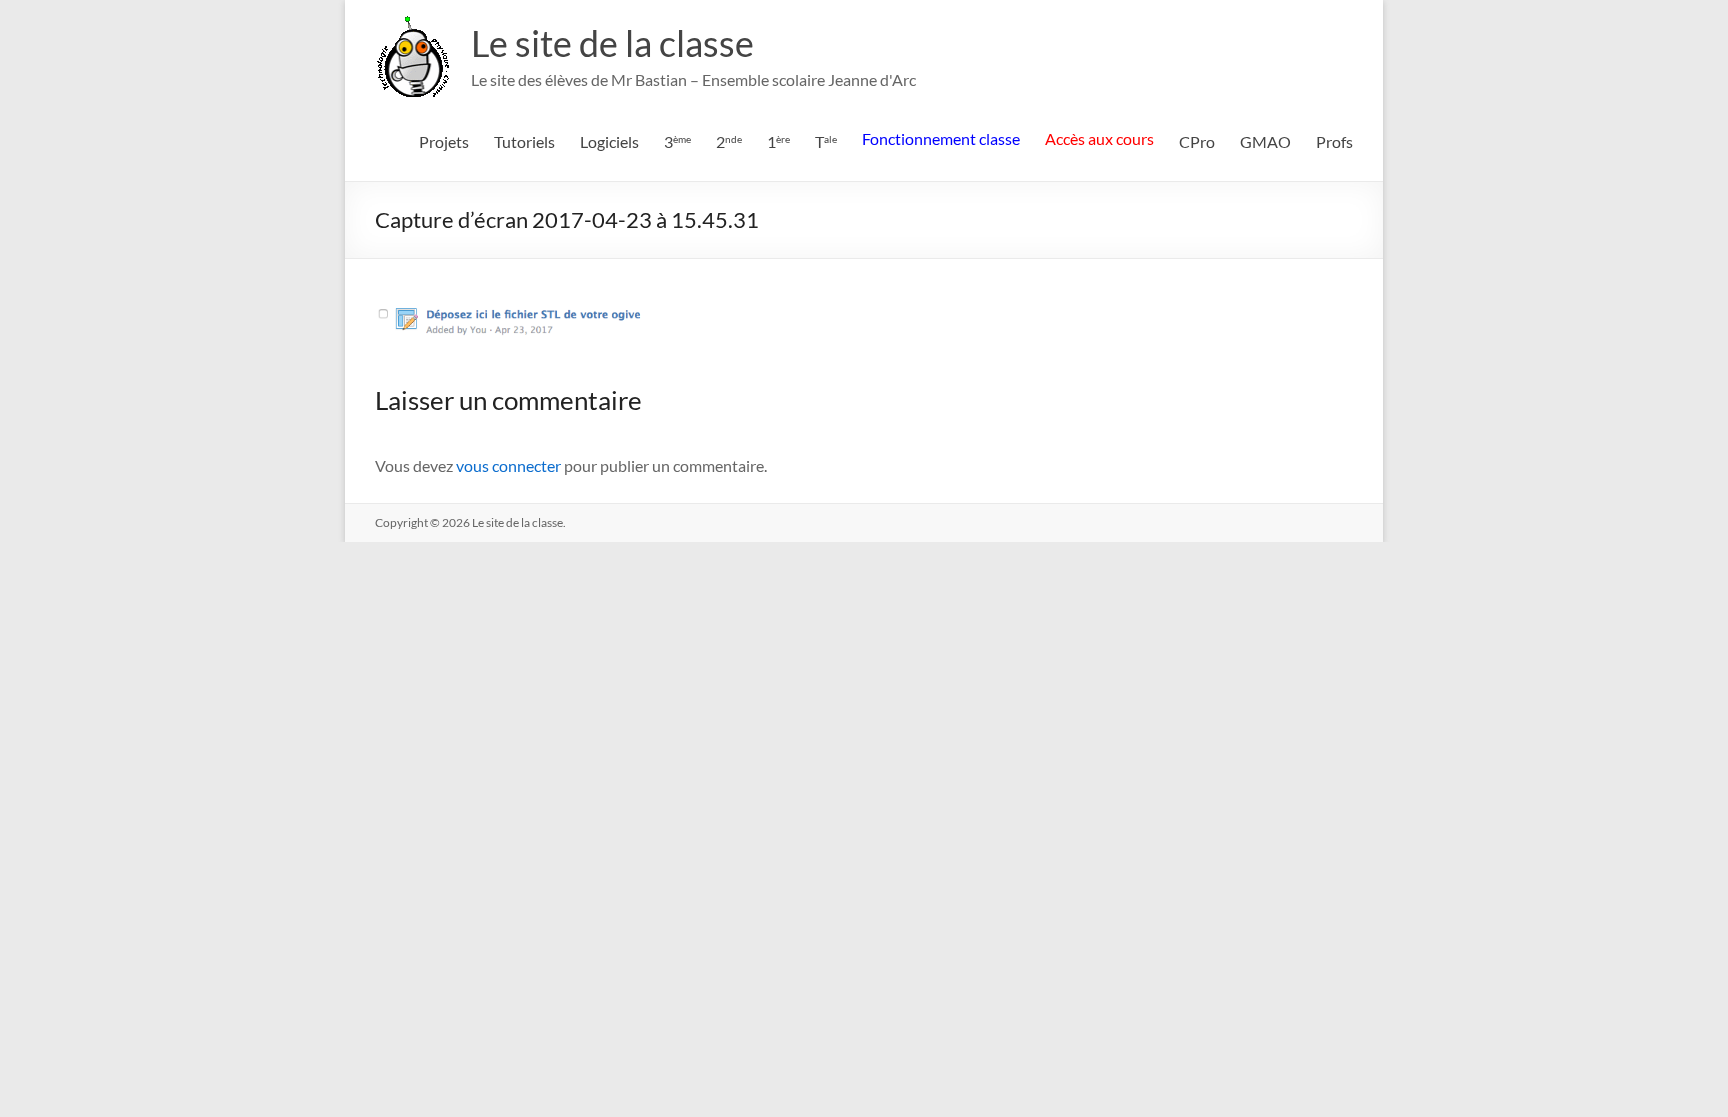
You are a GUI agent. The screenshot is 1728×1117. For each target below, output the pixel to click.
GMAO (1265, 141)
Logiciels (609, 141)
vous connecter (508, 465)
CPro (1197, 141)
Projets (444, 141)
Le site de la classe (612, 43)
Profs (1334, 141)
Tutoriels (524, 141)
